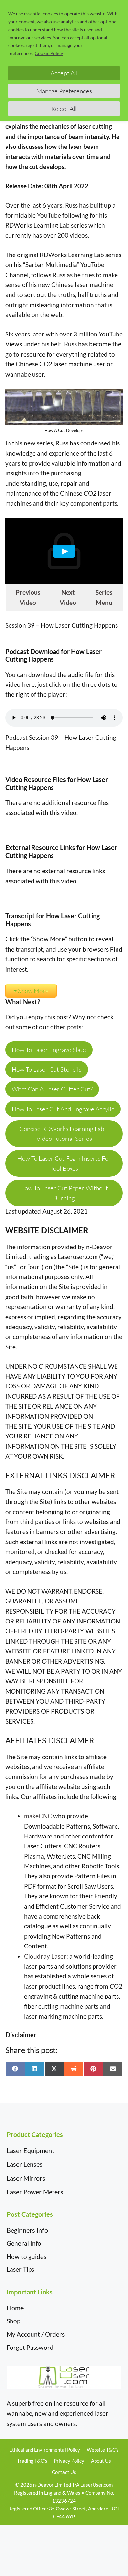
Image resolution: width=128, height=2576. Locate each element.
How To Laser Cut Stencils (47, 1069)
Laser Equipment (30, 2150)
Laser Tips (20, 2269)
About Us (101, 2461)
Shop (13, 2321)
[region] (64, 61)
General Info (24, 2243)
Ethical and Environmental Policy (45, 2450)
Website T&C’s (103, 2450)
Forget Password (30, 2347)
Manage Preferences (64, 91)
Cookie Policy (49, 53)
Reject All (64, 109)
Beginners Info (27, 2230)
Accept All (64, 73)
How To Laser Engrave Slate (49, 1050)
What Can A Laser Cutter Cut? (52, 1089)
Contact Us (64, 2472)
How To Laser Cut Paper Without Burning (64, 1193)
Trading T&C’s (32, 2461)
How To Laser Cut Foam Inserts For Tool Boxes (64, 1163)
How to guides (26, 2256)
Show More (33, 991)
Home (15, 2308)
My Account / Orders (36, 2334)
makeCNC (38, 1816)
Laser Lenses (25, 2164)
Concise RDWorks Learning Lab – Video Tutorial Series (64, 1134)
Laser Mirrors (26, 2178)
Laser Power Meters (35, 2192)
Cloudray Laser (45, 1956)
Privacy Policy (69, 2461)
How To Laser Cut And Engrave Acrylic (63, 1109)
